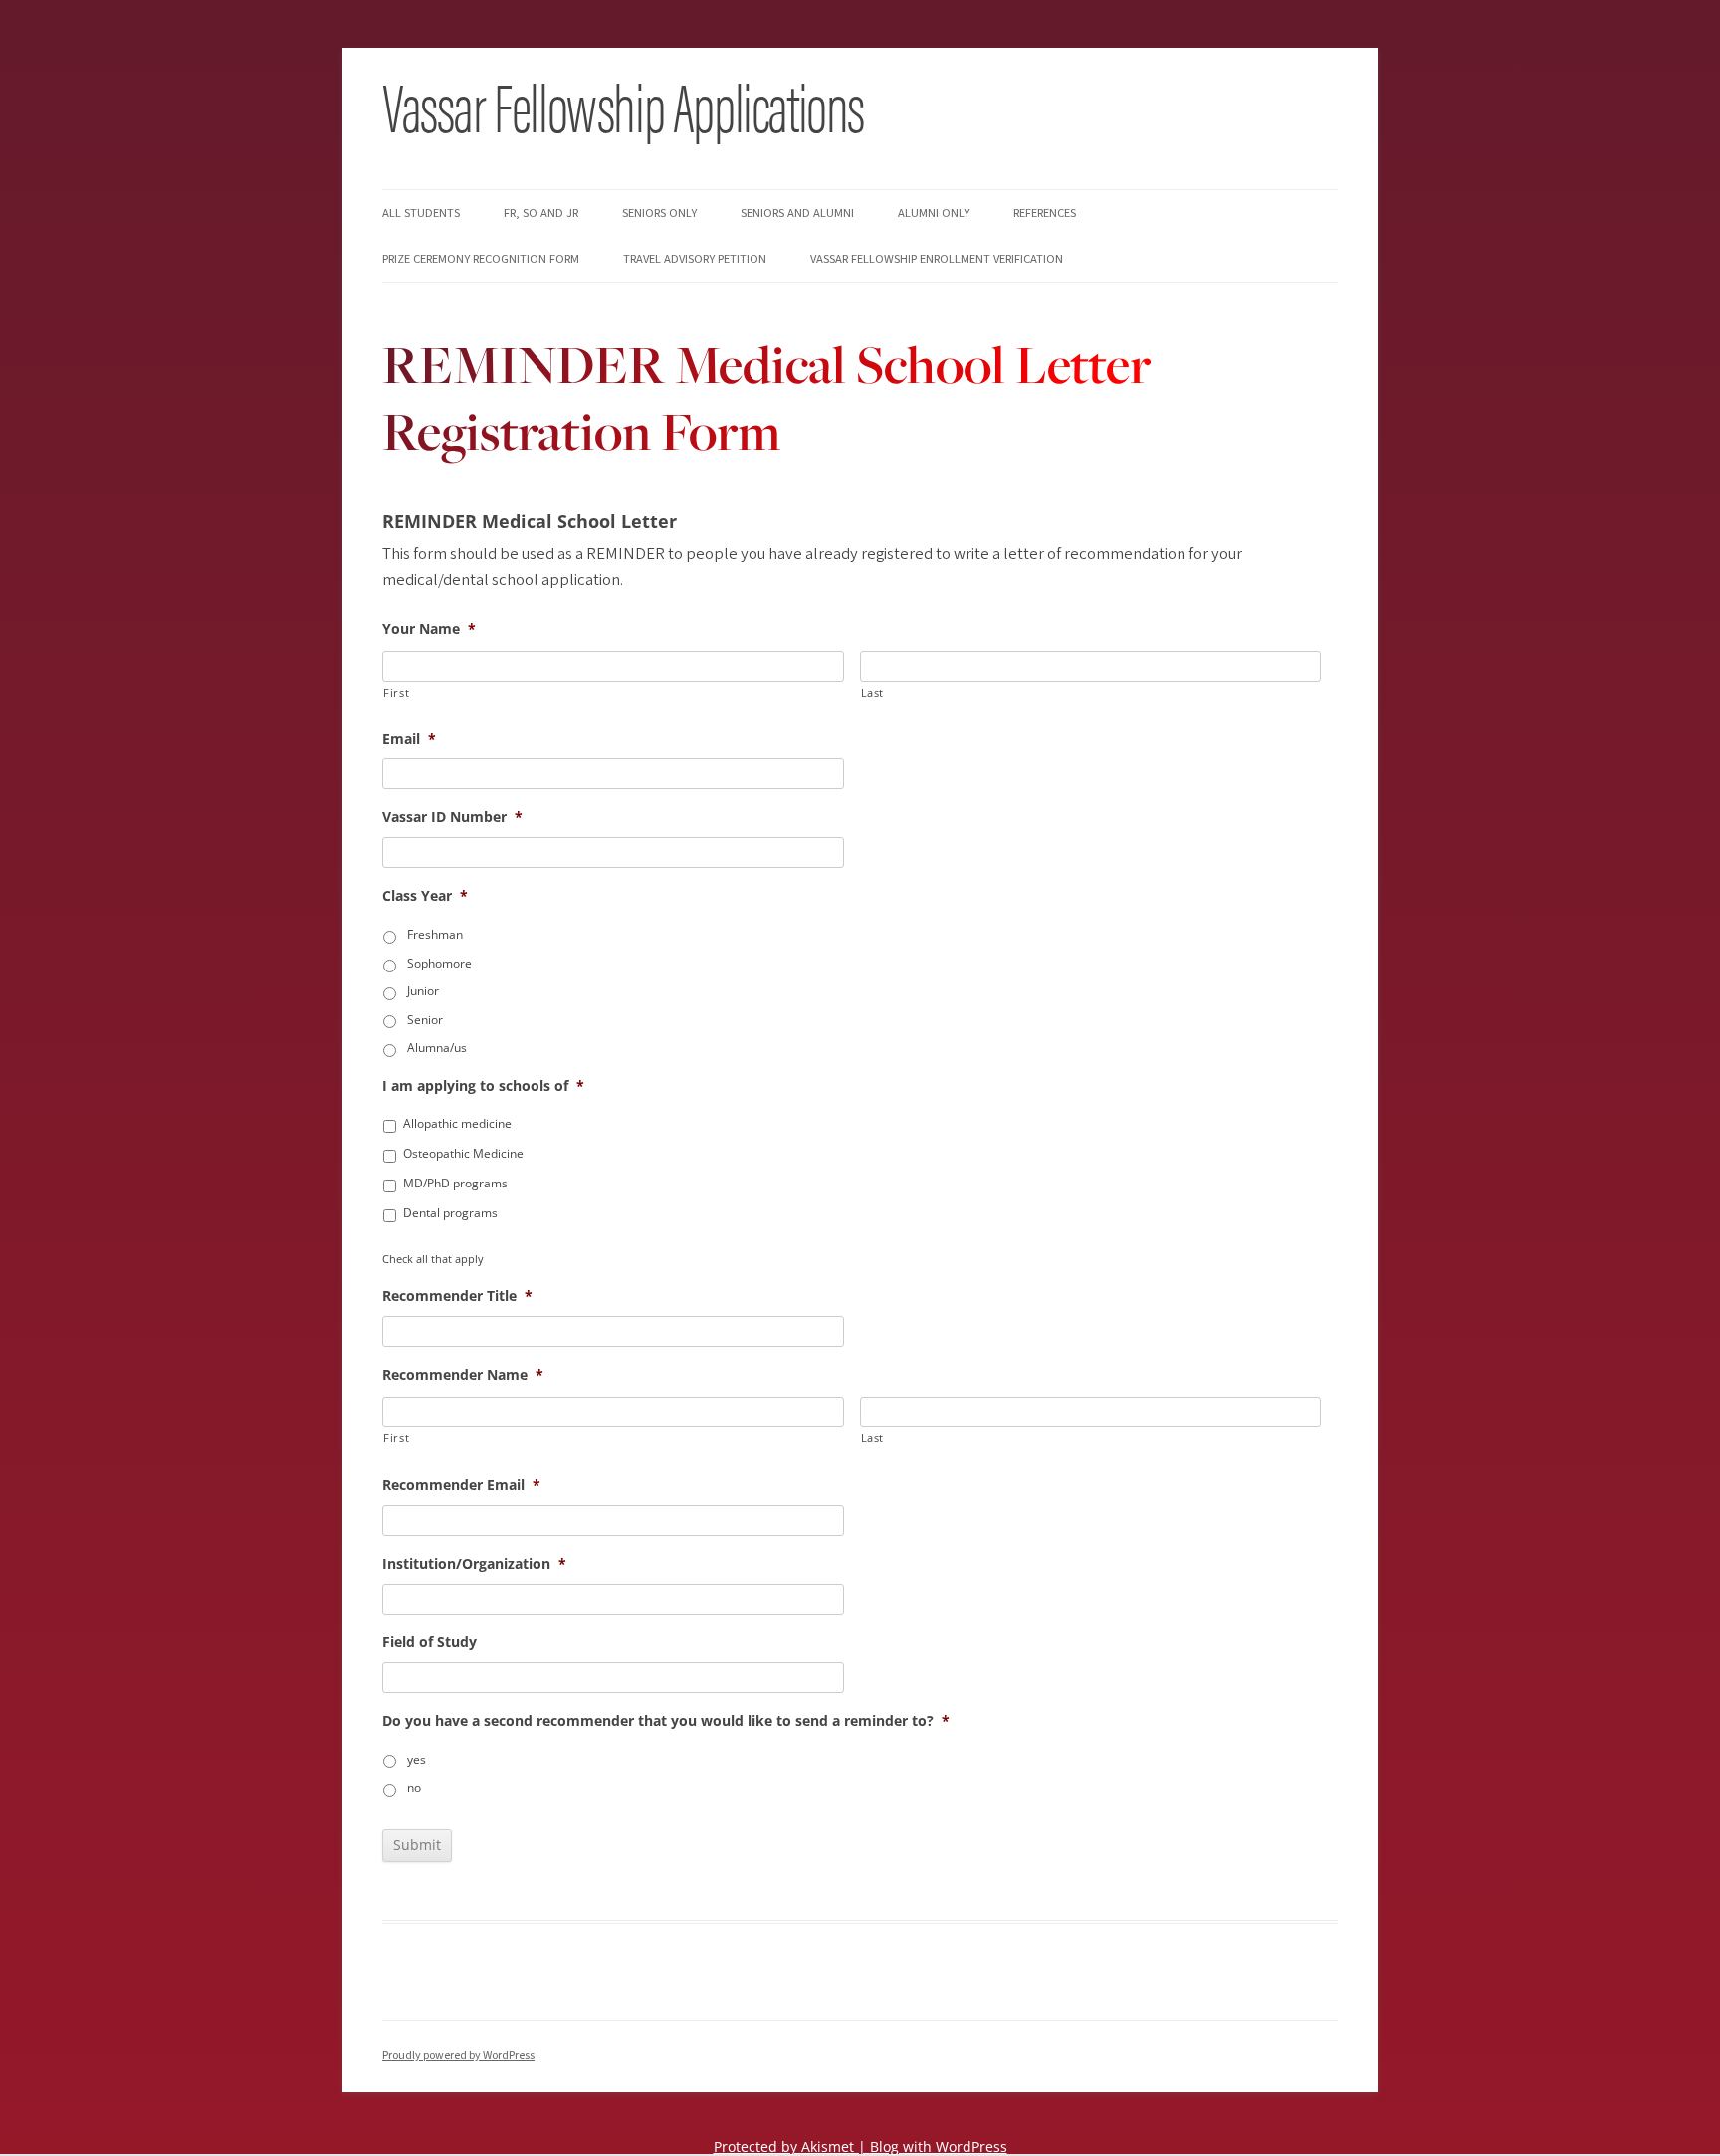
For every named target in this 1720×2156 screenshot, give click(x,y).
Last (873, 692)
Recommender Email (461, 1485)
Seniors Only (659, 213)
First (396, 692)
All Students (421, 213)
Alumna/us (437, 1048)
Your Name (429, 629)
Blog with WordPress (939, 2147)
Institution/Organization (474, 1564)
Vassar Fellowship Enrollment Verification (937, 259)
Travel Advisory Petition (695, 259)
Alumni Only (934, 213)
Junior (423, 991)
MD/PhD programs (455, 1183)
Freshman (435, 934)
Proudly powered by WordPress (458, 2056)
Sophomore (439, 963)
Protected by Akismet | (792, 2147)
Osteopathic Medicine (463, 1153)
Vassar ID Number (452, 817)
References (1045, 213)
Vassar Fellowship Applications (623, 105)
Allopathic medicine (457, 1123)
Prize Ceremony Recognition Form (481, 259)
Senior (425, 1020)
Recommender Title (457, 1296)
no (414, 1787)
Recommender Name (463, 1375)
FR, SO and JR (541, 213)
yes (417, 1759)
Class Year (425, 896)
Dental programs (450, 1213)
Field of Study (430, 1642)
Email (409, 739)
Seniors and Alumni (797, 213)
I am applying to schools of (483, 1086)
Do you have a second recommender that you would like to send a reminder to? (666, 1721)
